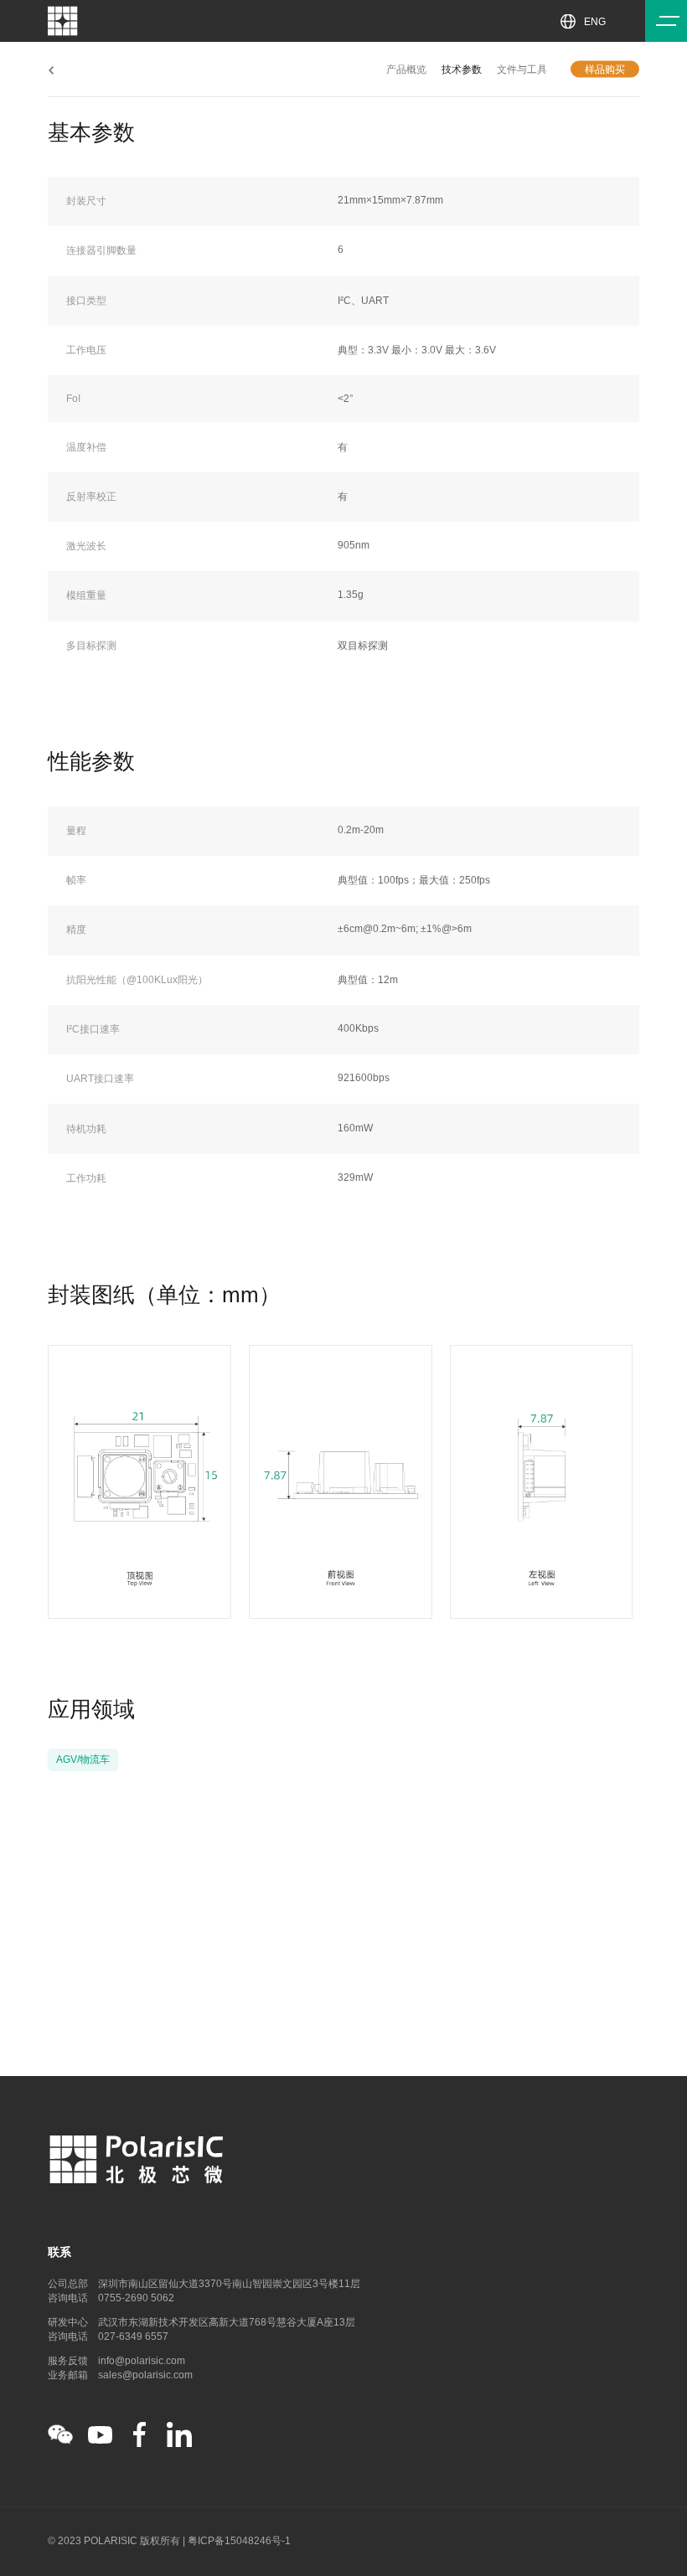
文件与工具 (522, 69)
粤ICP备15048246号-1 (239, 2541)
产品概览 (406, 69)
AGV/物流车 (83, 1759)
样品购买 (605, 69)
